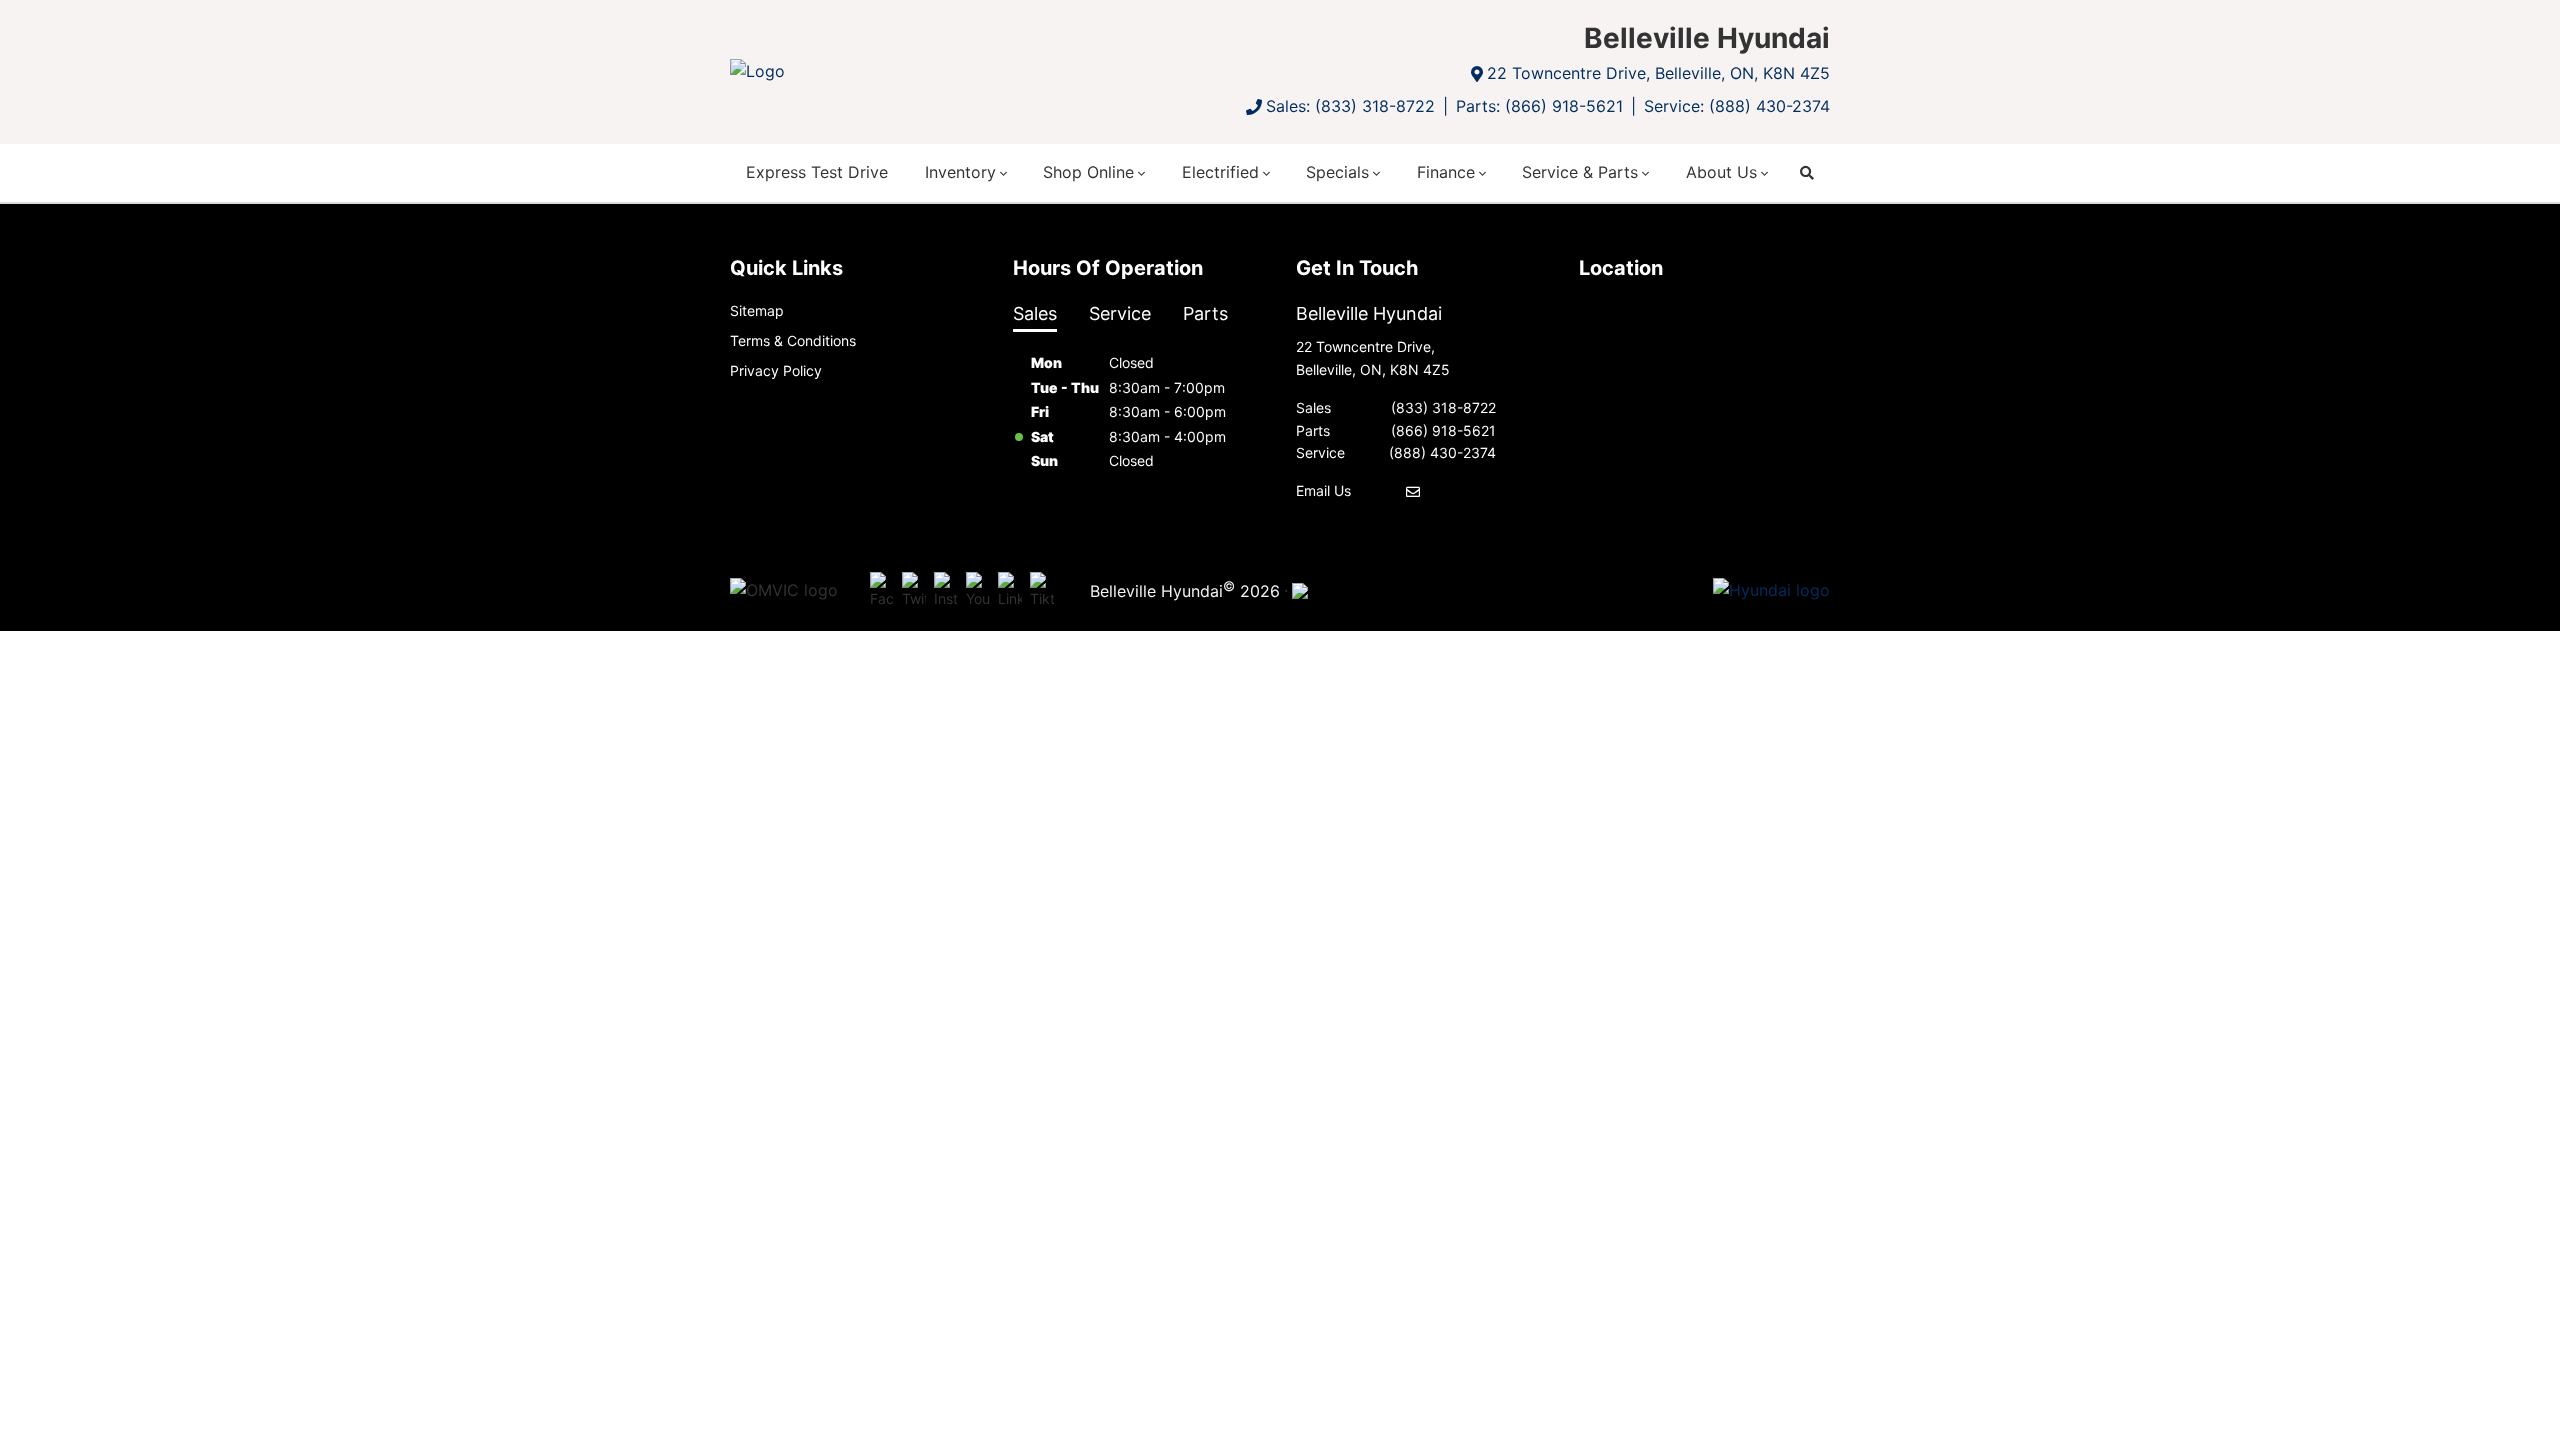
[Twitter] (914, 591)
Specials (1337, 172)
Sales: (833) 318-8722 (1350, 106)
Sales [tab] (1035, 313)
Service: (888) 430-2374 (1737, 106)
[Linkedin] (1010, 591)
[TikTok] (1042, 591)
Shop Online (1088, 172)
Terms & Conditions (793, 340)
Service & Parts (1580, 172)
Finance (1446, 172)
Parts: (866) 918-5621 (1539, 106)
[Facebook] (882, 591)
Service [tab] (1120, 313)
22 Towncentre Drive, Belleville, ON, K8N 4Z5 (1658, 73)
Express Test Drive (817, 172)
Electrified (1220, 172)
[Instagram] (946, 591)
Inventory (960, 172)
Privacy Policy (776, 370)
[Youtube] (978, 591)
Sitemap (757, 310)
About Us (1721, 172)
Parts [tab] (1205, 313)
